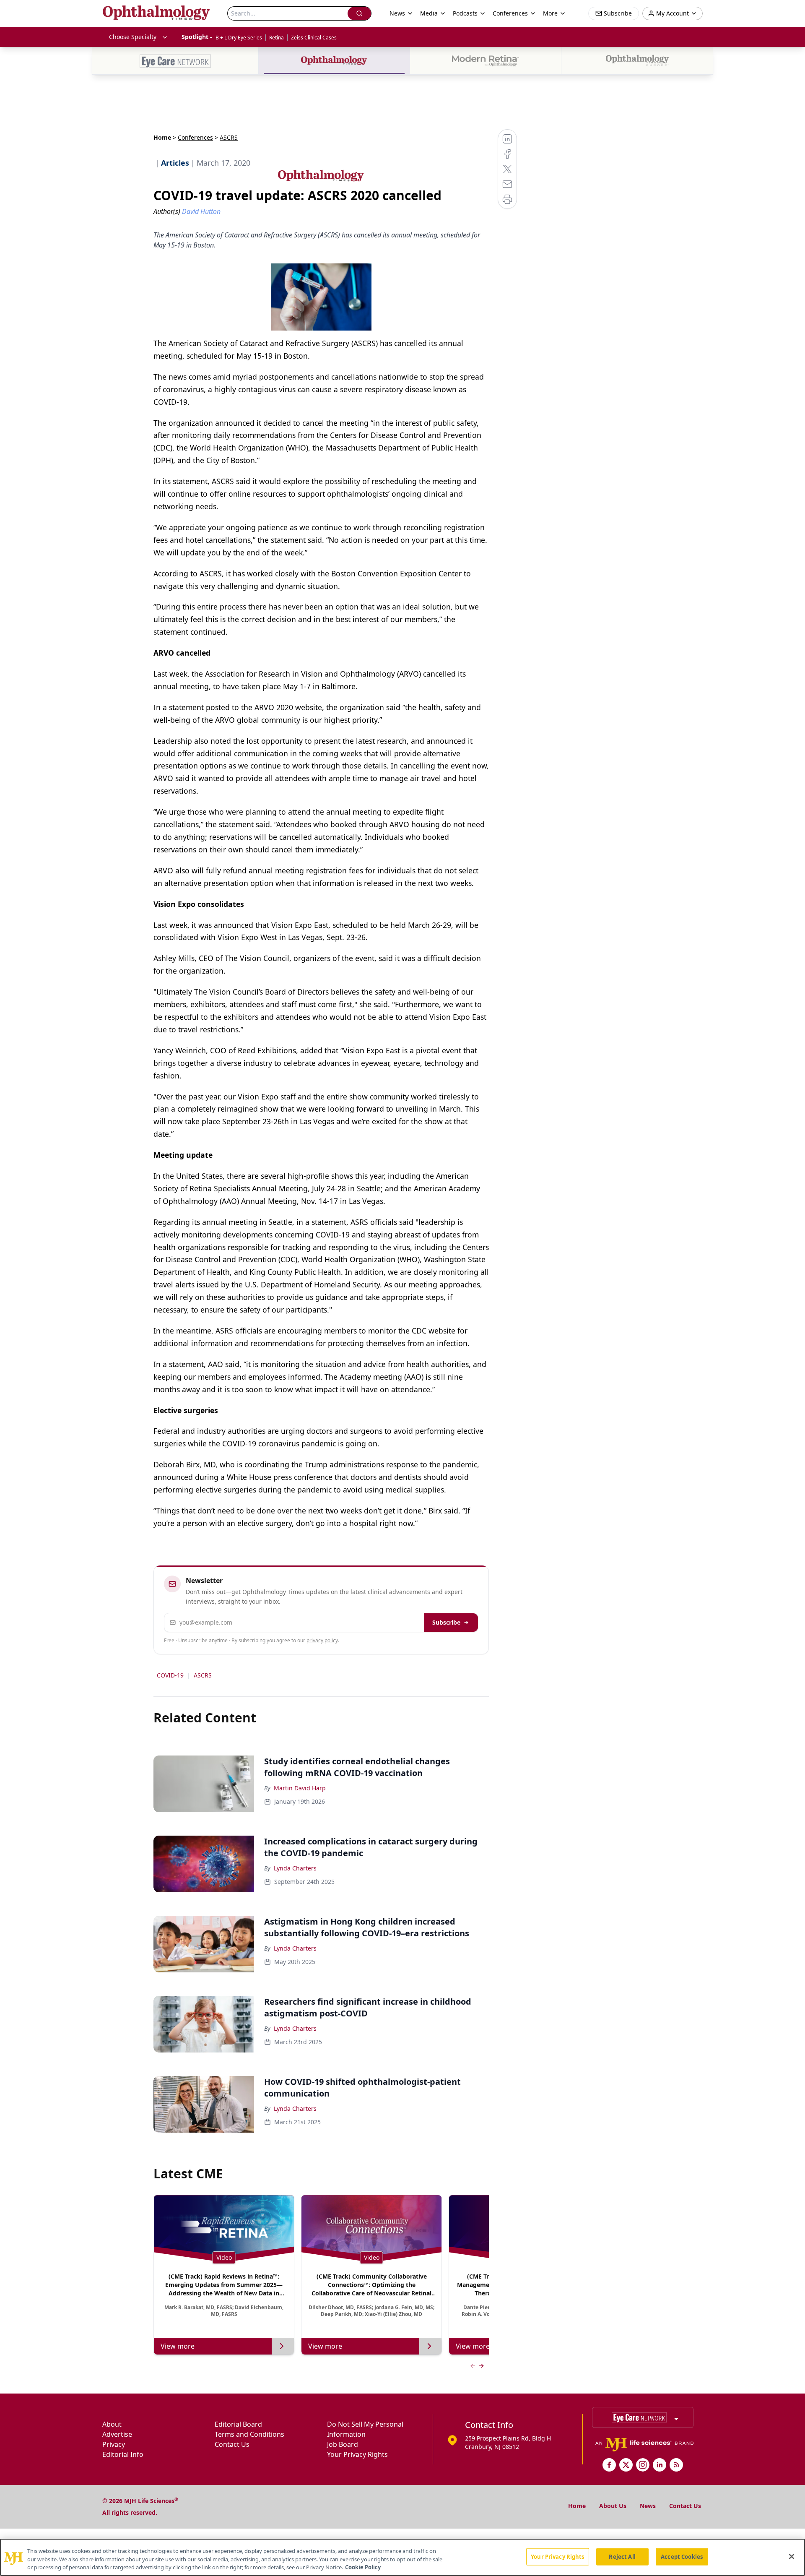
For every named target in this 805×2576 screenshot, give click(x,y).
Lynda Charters (295, 1868)
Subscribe (446, 1622)
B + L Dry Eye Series (239, 38)
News (648, 2506)
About (112, 2424)
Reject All (622, 2556)
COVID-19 (170, 1675)
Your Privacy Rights (357, 2454)
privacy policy (322, 1640)
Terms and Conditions (249, 2434)
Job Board (343, 2444)
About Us (613, 2506)
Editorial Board (238, 2424)
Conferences (510, 13)
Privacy (114, 2444)
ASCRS (203, 1675)
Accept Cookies (682, 2556)
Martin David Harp (300, 1788)
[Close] (792, 2556)
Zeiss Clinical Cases (314, 38)
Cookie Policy (363, 2567)
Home (162, 137)
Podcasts (465, 13)
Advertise (117, 2434)
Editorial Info (123, 2454)
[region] (402, 2557)
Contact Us (232, 2444)
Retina (277, 38)
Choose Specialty (133, 37)
